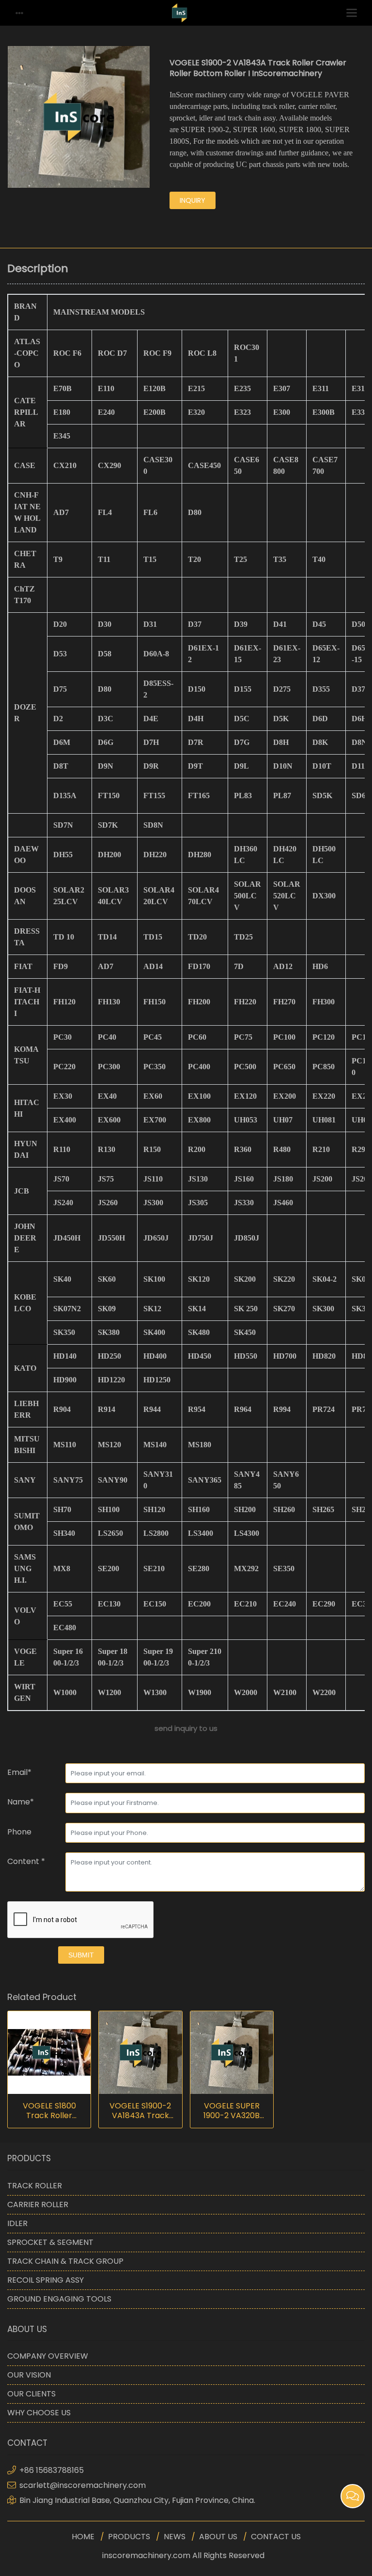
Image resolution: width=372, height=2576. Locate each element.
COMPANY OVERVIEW (48, 2356)
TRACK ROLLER (35, 2186)
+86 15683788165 (52, 2470)
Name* (21, 1802)
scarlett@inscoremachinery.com (83, 2485)
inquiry (193, 200)
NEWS (175, 2537)
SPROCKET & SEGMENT (50, 2242)
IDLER (17, 2223)
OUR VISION (29, 2375)
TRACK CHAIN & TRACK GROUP (65, 2261)
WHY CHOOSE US (39, 2413)
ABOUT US (218, 2537)
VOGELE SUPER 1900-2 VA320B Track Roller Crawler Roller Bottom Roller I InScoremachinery (232, 2111)
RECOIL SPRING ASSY (46, 2280)
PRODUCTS (129, 2537)
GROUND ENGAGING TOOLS (59, 2299)
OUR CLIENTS (31, 2394)
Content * (26, 1861)
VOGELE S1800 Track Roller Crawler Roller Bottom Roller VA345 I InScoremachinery (49, 2111)
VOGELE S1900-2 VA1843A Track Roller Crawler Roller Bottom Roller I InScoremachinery (140, 2111)
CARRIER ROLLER (38, 2205)
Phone (19, 1832)
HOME (83, 2537)
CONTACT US (276, 2537)
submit (81, 1955)
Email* (19, 1772)
